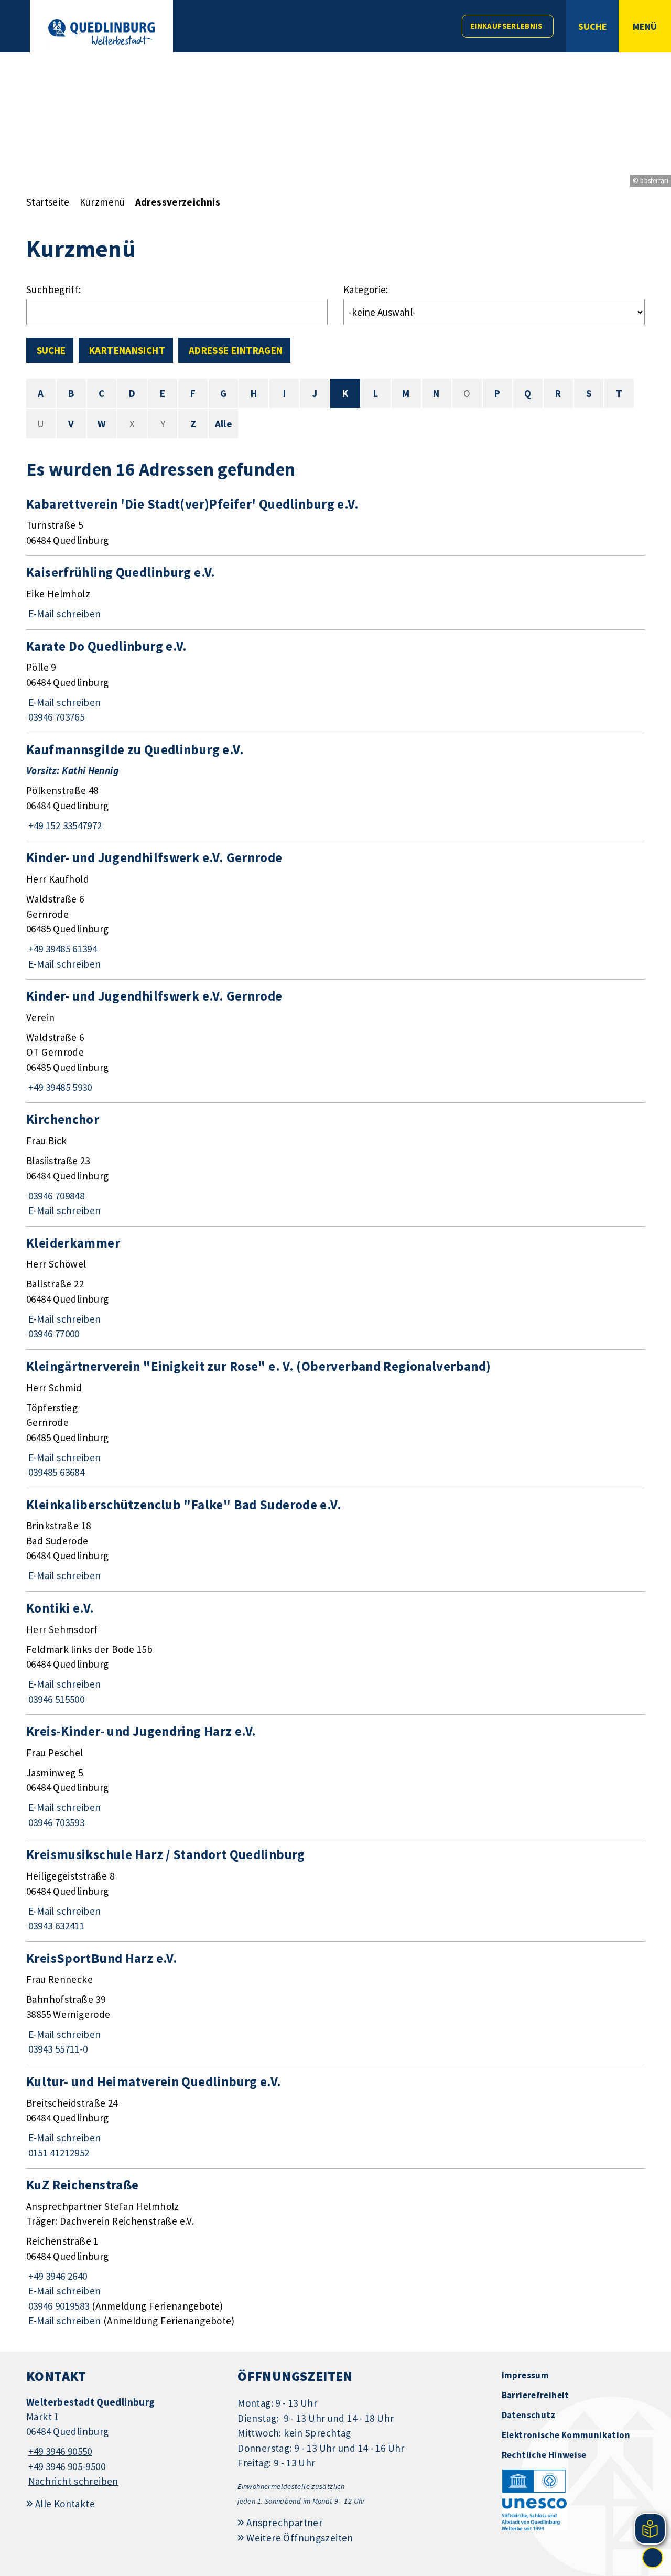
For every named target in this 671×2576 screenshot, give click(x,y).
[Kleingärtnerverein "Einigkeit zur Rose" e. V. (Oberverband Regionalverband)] (335, 1419)
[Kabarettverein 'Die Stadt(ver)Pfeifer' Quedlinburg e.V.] (335, 522)
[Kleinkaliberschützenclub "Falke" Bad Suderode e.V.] (335, 1540)
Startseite (48, 202)
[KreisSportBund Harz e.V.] (335, 2003)
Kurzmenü (102, 202)
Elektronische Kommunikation (566, 2435)
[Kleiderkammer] (335, 1288)
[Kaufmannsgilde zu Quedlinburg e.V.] (335, 787)
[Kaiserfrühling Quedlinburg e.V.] (335, 592)
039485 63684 (55, 1472)
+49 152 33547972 (64, 825)
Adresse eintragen (236, 350)
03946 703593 (55, 1822)
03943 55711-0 (57, 2049)
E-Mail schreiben (64, 614)
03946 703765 (55, 717)
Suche (51, 350)
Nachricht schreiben (73, 2481)
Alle (224, 424)
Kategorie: (366, 289)
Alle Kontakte (65, 2504)
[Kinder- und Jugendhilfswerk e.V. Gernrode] (335, 910)
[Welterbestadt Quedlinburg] (124, 2442)
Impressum (525, 2375)
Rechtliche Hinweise (544, 2455)
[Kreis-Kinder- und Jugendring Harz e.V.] (335, 1776)
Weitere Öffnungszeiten (300, 2538)
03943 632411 (55, 1926)
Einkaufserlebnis (506, 26)
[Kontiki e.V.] (335, 1653)
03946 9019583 (58, 2306)
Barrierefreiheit (535, 2395)
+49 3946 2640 (57, 2276)
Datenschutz (529, 2415)
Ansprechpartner (284, 2523)
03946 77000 (53, 1334)
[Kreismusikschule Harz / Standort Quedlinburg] (335, 1890)
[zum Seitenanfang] (653, 2558)
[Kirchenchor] (335, 1164)
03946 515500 (55, 1699)
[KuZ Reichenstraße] (335, 2252)
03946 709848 (55, 1196)
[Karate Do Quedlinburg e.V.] (335, 681)
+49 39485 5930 (59, 1087)
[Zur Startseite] (101, 32)
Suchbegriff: (54, 289)
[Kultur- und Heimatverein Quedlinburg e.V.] (335, 2117)
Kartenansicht (127, 350)
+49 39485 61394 (62, 949)
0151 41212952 (58, 2153)
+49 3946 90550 (59, 2451)
